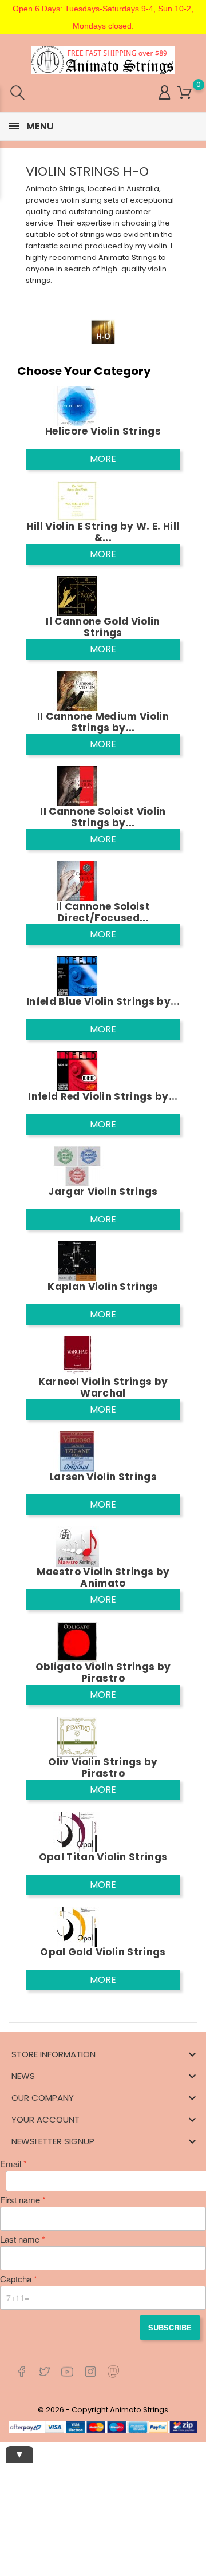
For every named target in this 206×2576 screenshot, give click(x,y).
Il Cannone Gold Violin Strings (103, 627)
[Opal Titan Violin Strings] (77, 1831)
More (103, 459)
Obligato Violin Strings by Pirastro (103, 1672)
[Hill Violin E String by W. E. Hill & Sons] (77, 500)
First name (20, 2200)
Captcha (16, 2279)
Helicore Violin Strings (103, 431)
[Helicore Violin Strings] (77, 405)
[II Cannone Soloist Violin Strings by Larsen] (77, 785)
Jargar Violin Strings (103, 1192)
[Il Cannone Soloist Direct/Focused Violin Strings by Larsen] (77, 880)
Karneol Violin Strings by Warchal (103, 1387)
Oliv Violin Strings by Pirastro (103, 1768)
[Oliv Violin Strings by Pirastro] (77, 1736)
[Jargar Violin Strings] (77, 1165)
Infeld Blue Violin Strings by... (103, 1001)
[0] (185, 93)
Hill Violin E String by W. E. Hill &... (103, 532)
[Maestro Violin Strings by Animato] (77, 1546)
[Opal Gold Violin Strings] (77, 1926)
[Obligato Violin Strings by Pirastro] (77, 1641)
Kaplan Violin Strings (103, 1287)
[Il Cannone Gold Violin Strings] (77, 595)
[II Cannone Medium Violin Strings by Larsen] (77, 690)
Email (11, 2164)
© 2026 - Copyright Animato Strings (103, 2410)
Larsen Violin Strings (103, 1477)
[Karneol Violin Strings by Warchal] (77, 1356)
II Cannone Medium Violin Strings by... (103, 722)
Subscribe (170, 2327)
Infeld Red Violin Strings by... (103, 1096)
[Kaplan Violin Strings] (77, 1261)
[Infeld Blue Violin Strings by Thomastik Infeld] (77, 975)
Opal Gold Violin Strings (103, 1952)
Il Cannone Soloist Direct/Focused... (103, 912)
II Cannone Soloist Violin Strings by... (103, 817)
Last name (20, 2239)
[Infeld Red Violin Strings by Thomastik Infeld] (77, 1070)
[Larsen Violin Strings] (77, 1451)
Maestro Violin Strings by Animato (103, 1577)
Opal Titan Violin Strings (103, 1857)
